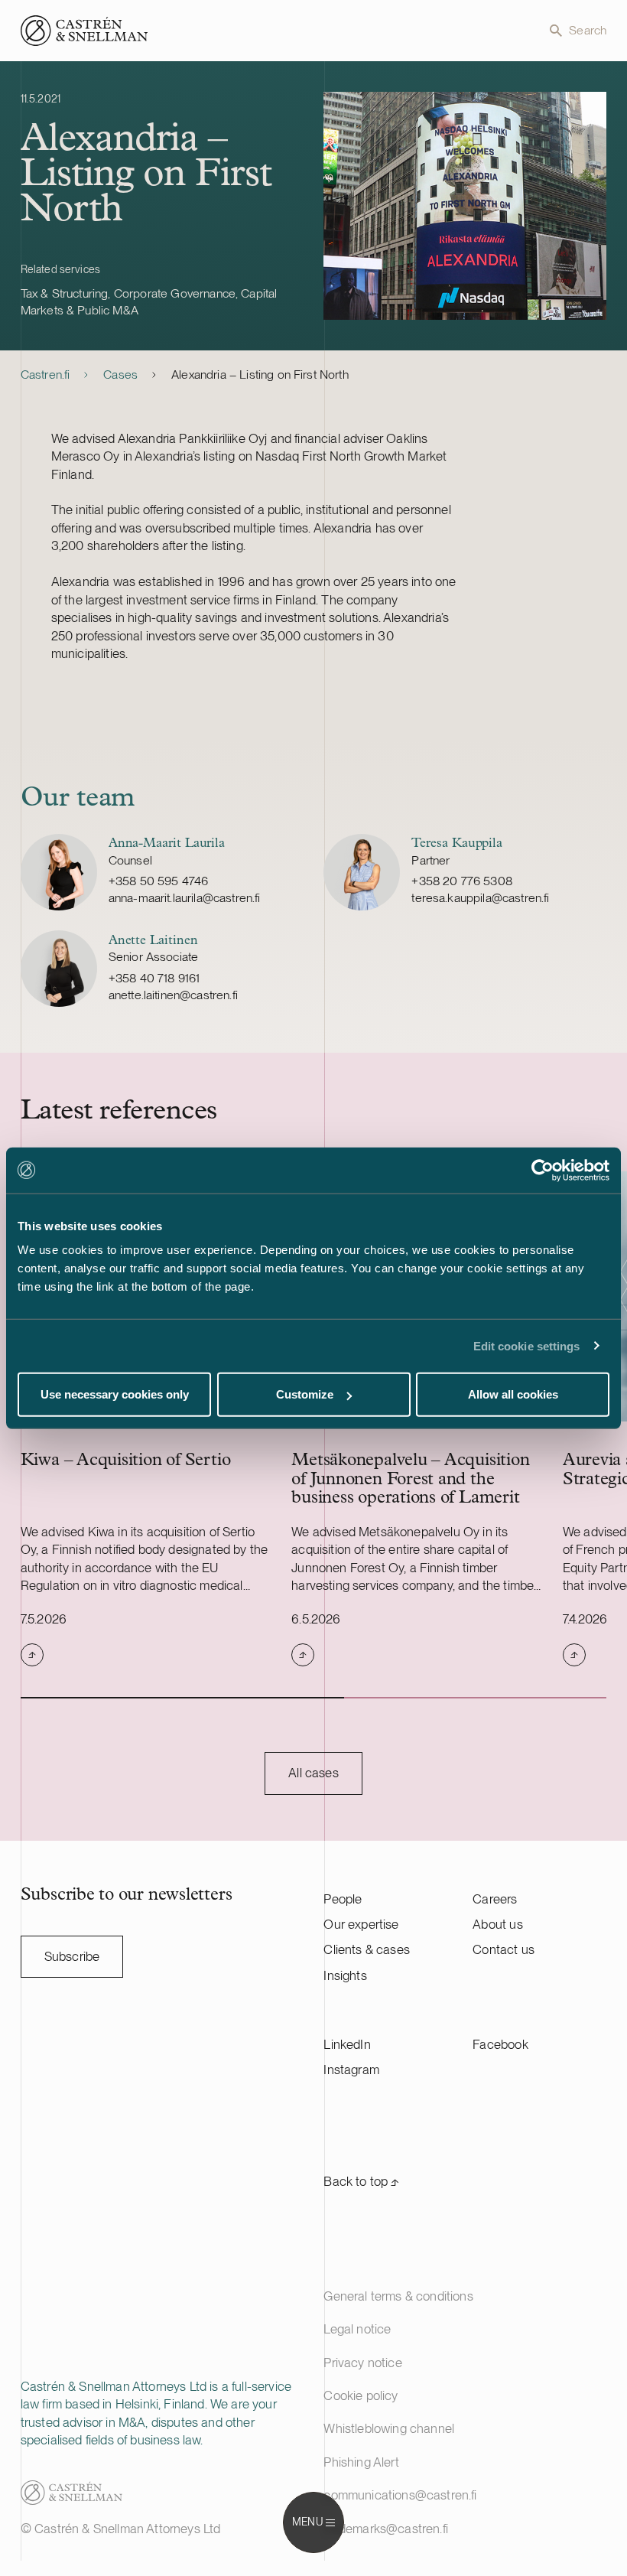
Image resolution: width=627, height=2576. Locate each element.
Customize (305, 1394)
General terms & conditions (398, 2296)
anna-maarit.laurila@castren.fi (185, 898)
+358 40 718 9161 (154, 978)
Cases (120, 375)
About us (497, 1924)
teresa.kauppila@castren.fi (480, 898)
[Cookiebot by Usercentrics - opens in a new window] (543, 1170)
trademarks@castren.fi (386, 2529)
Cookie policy (361, 2395)
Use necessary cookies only (115, 1394)
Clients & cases (367, 1949)
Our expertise (361, 1924)
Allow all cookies (513, 1394)
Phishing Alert (361, 2462)
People (343, 1899)
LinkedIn (347, 2044)
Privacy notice (362, 2363)
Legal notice (357, 2329)
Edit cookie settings (527, 1345)
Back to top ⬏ (361, 2181)
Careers (495, 1899)
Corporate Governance (175, 293)
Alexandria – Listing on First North (260, 375)
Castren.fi (45, 375)
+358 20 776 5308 (462, 881)
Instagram (351, 2070)
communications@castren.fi (400, 2495)
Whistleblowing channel (389, 2428)
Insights (345, 1975)
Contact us (504, 1949)
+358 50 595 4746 (159, 881)
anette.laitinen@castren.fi (173, 995)
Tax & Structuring (65, 293)
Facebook (500, 2044)
